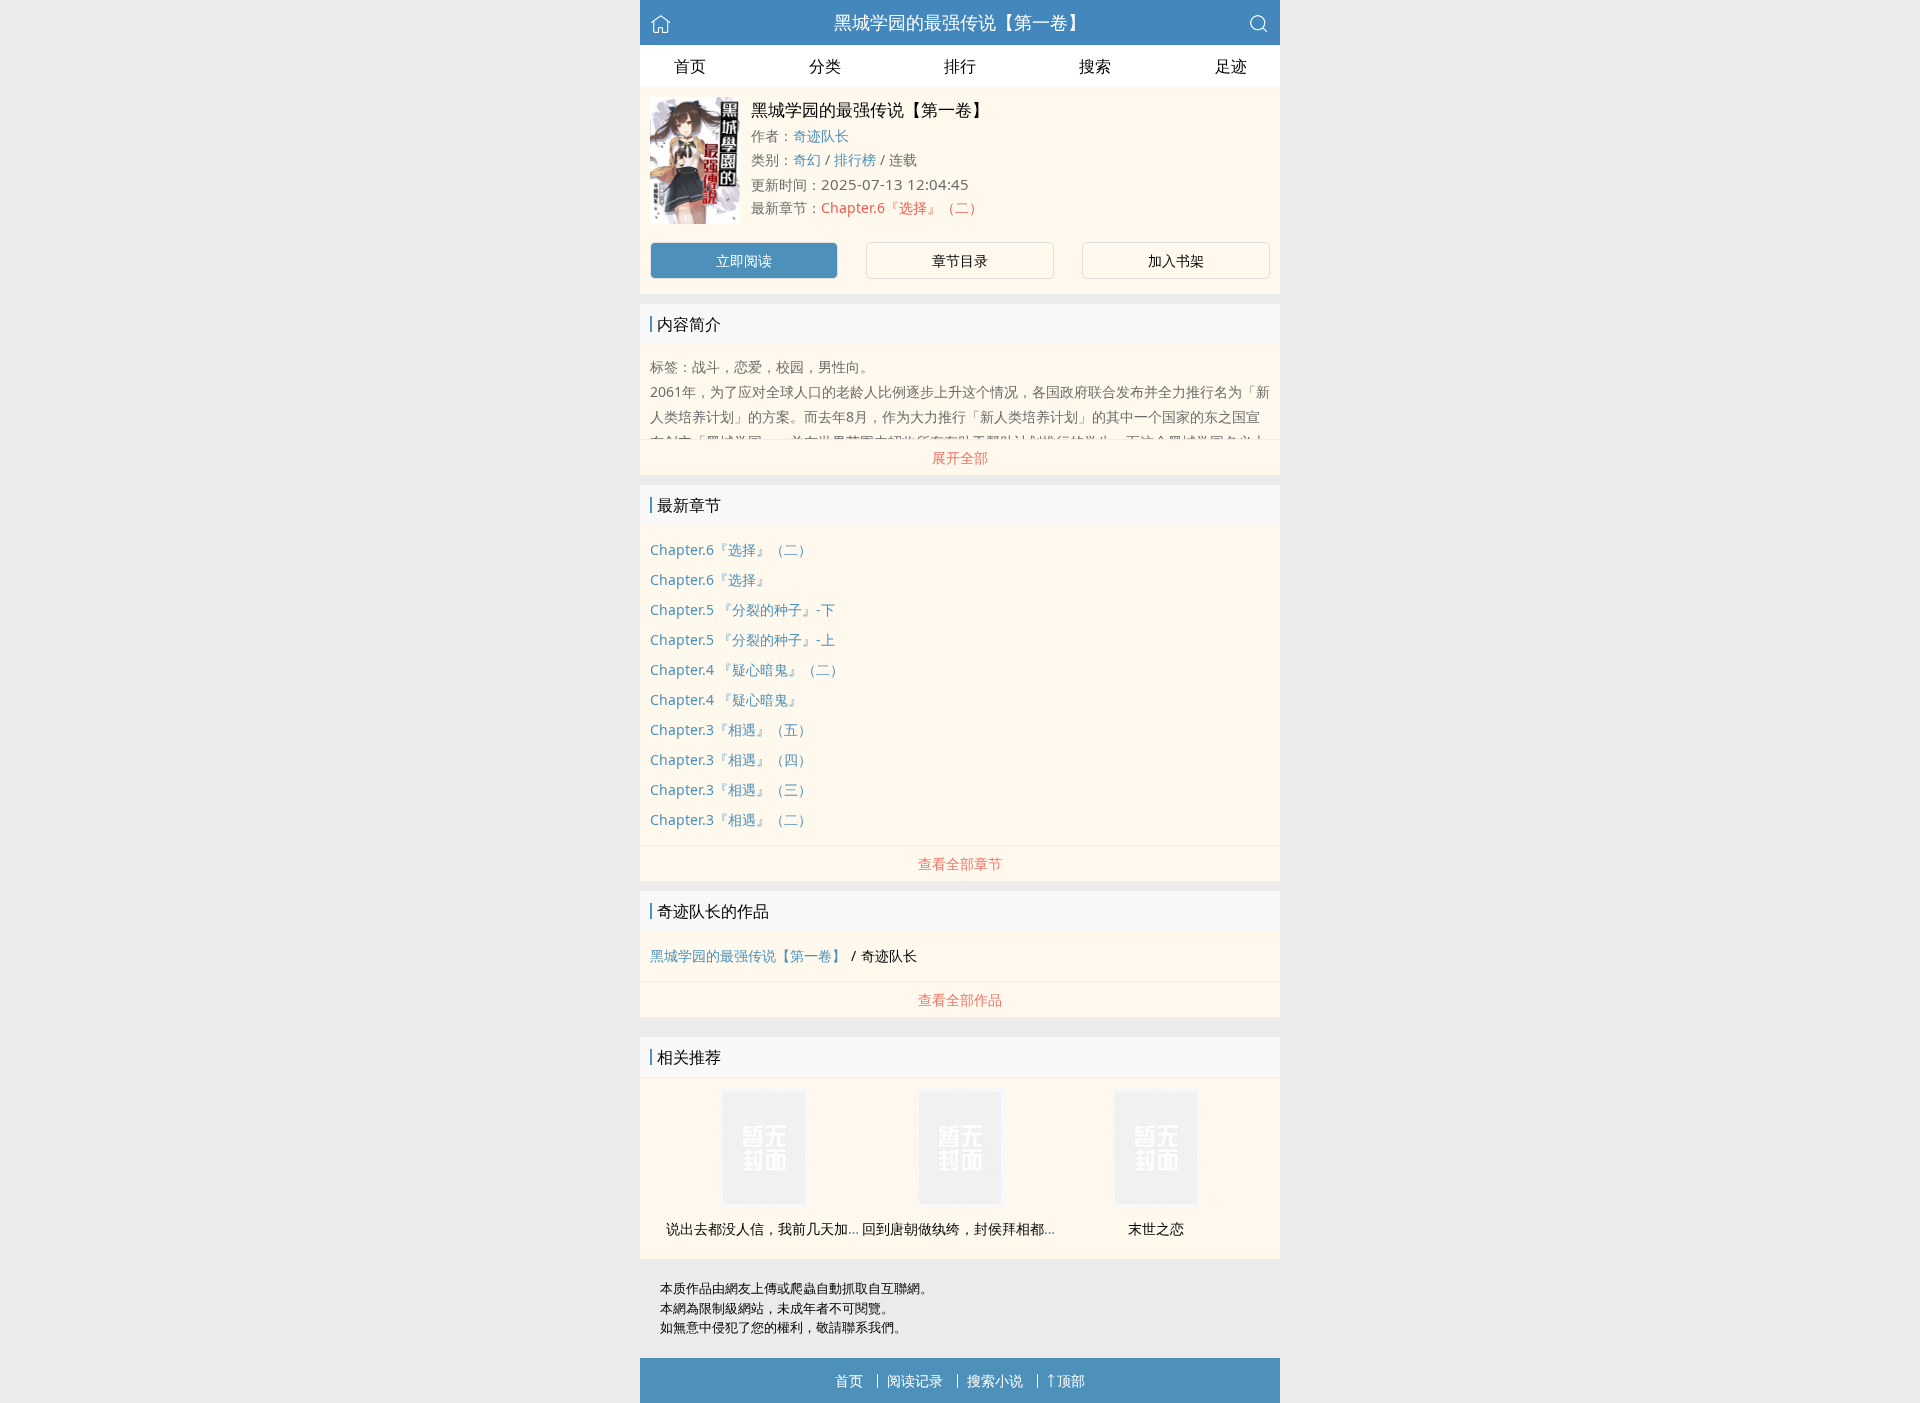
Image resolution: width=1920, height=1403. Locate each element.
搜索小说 (995, 1380)
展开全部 (960, 457)
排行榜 (855, 159)
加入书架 (1176, 260)
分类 (825, 66)
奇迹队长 (821, 135)
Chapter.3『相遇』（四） (731, 759)
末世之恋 (1156, 1228)
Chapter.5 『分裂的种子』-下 (742, 609)
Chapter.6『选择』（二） (902, 207)
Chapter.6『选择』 (710, 579)
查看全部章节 (960, 863)
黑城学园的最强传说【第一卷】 (960, 22)
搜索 (1095, 66)
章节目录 (960, 260)
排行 (960, 66)
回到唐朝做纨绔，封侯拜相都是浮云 (974, 1228)
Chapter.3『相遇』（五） (731, 729)
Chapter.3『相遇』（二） (731, 819)
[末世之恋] (1156, 1202)
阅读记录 (915, 1380)
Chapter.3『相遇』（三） (731, 789)
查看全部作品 (960, 999)
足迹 (1231, 66)
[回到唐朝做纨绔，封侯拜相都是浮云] (960, 1202)
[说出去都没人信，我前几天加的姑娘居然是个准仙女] (764, 1202)
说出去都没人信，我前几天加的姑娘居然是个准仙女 (827, 1228)
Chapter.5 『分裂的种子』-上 (742, 639)
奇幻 (807, 159)
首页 (690, 66)
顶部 (1071, 1380)
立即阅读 (744, 260)
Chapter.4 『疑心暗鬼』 (726, 699)
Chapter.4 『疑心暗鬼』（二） (747, 669)
